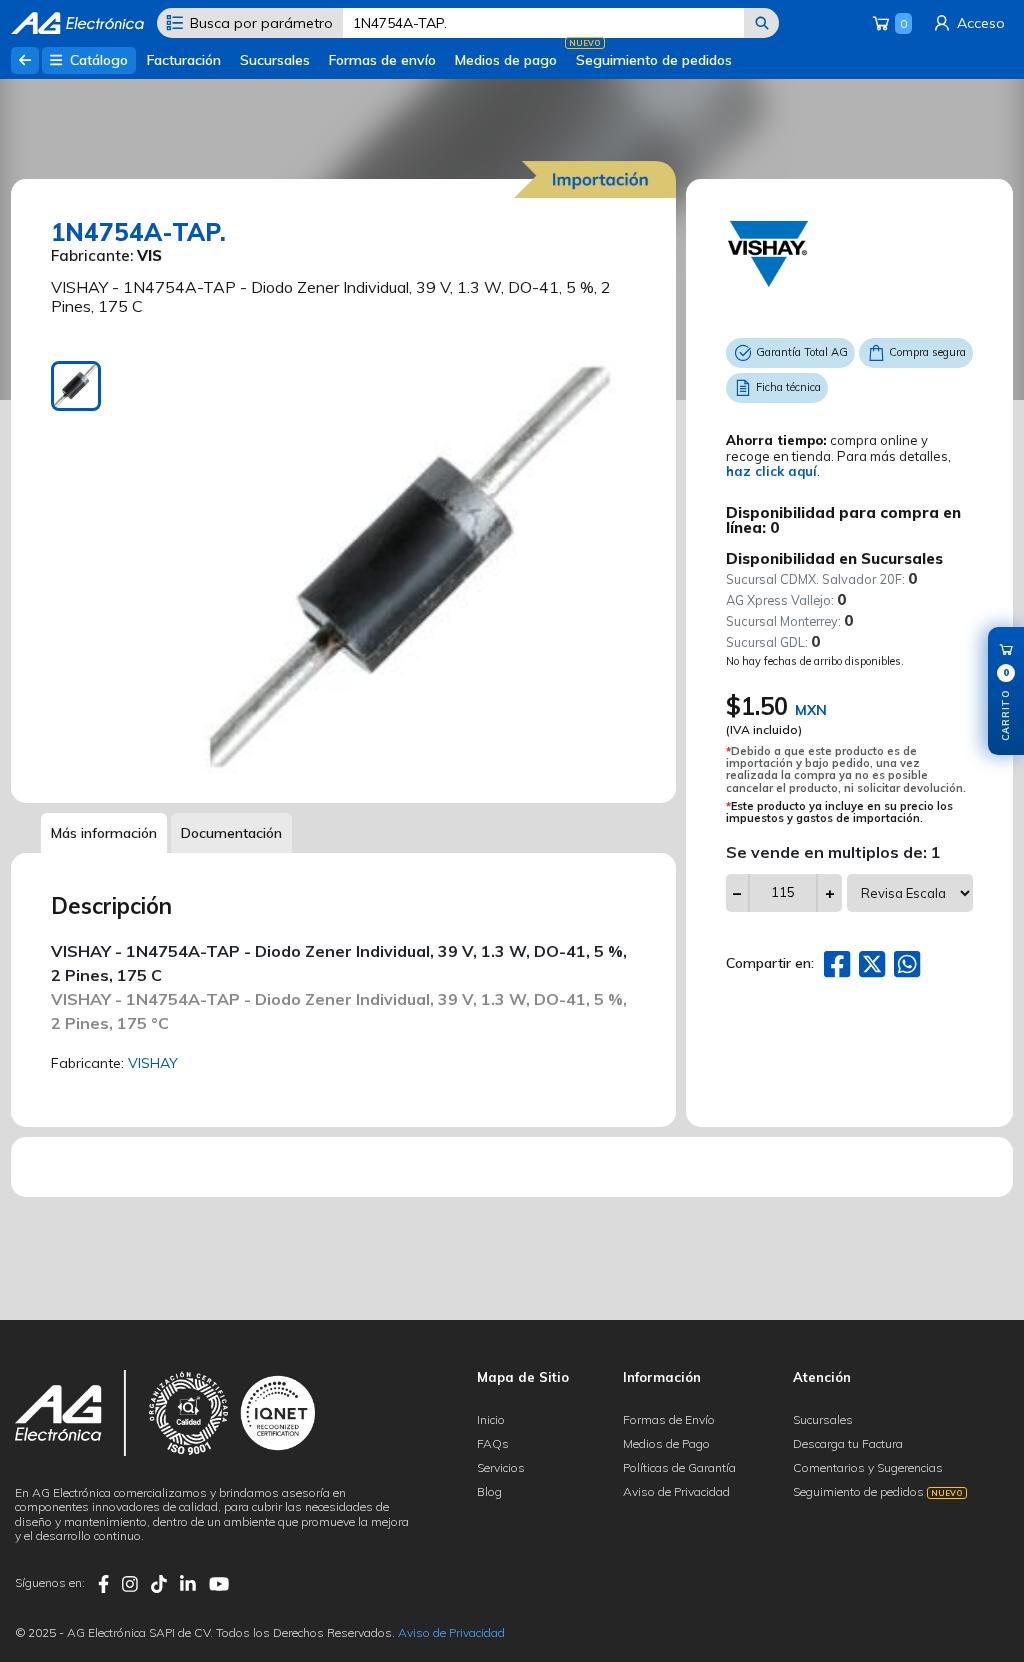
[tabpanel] (409, 566)
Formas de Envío (669, 1419)
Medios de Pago (666, 1443)
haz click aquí (771, 471)
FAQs (493, 1443)
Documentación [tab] (231, 833)
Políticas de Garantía (679, 1467)
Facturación (184, 60)
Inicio (491, 1419)
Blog (489, 1491)
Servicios (501, 1467)
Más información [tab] (104, 833)
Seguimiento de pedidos (654, 60)
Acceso (979, 23)
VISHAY (153, 1063)
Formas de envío (382, 60)
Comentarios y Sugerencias (868, 1467)
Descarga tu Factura (848, 1443)
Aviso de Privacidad (676, 1491)
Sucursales (275, 60)
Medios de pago (506, 60)
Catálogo (97, 60)
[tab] (76, 386)
